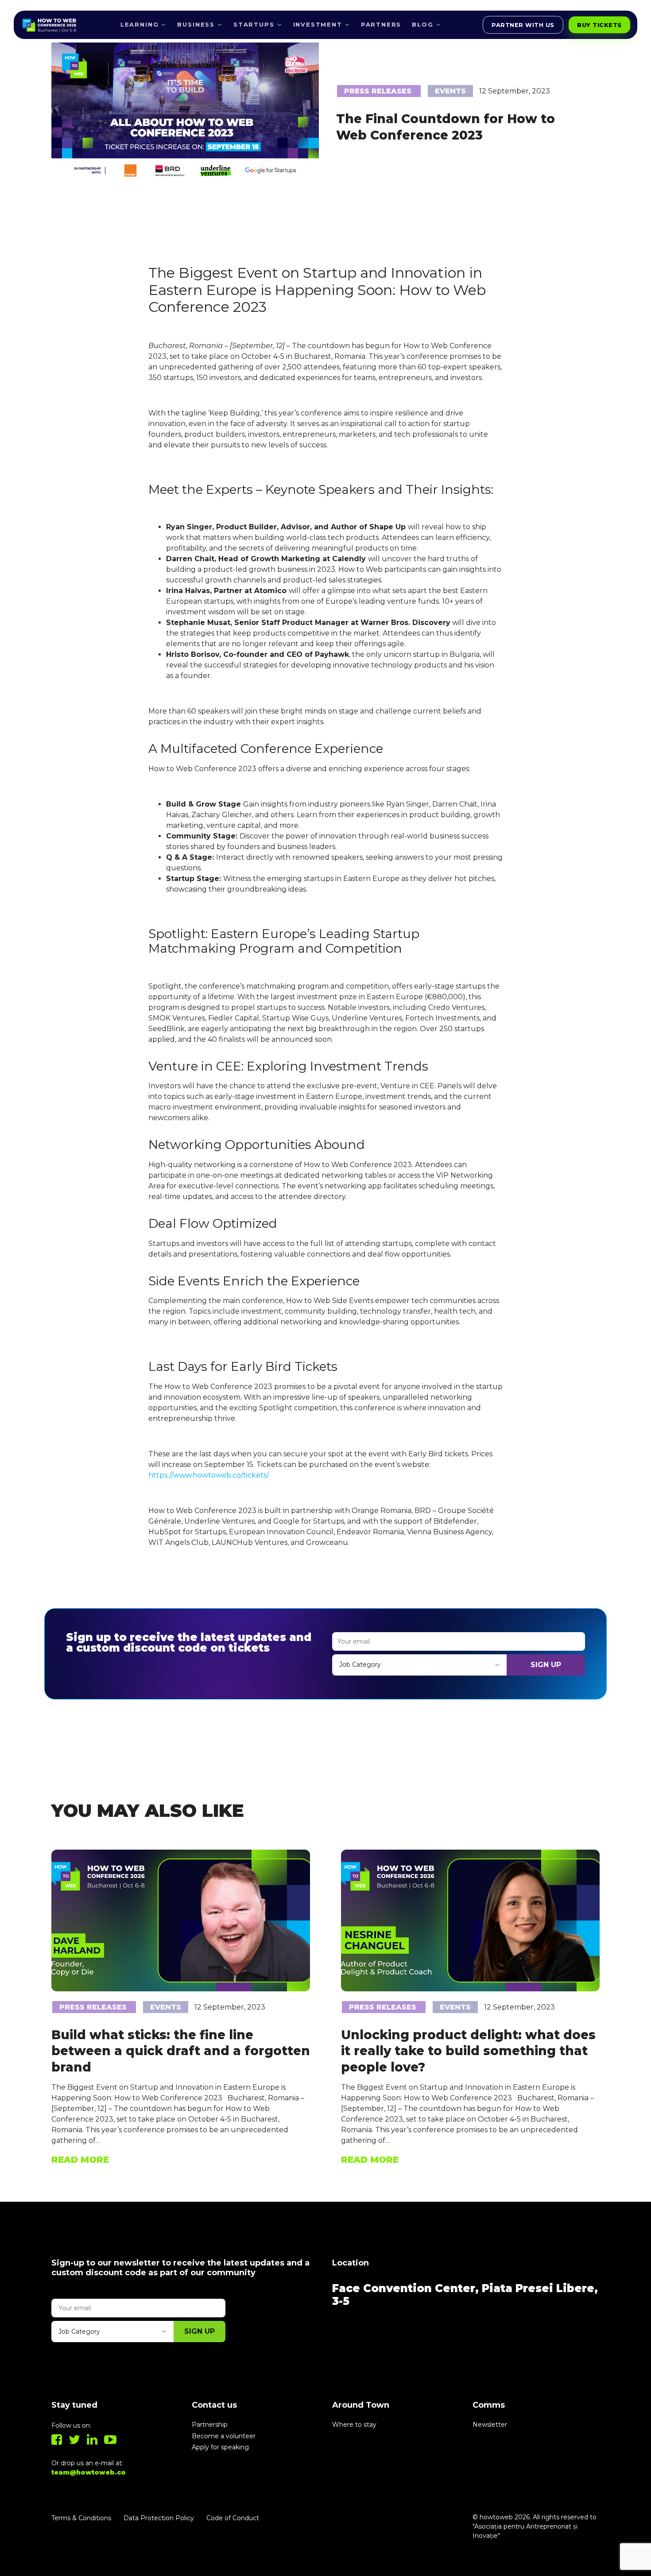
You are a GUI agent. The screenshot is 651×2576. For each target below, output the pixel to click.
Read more (80, 2160)
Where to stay (354, 2425)
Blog (422, 24)
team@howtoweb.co (89, 2472)
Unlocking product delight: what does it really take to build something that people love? (468, 2051)
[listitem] (325, 1527)
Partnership (210, 2425)
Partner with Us (523, 25)
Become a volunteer (224, 2436)
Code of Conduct (233, 2518)
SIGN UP (546, 1665)
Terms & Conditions (81, 2518)
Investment (318, 24)
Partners (381, 24)
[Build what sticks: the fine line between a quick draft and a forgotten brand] (181, 1920)
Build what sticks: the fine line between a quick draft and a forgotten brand (181, 2051)
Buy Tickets (599, 25)
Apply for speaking (220, 2447)
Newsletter (490, 2425)
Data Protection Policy (159, 2518)
